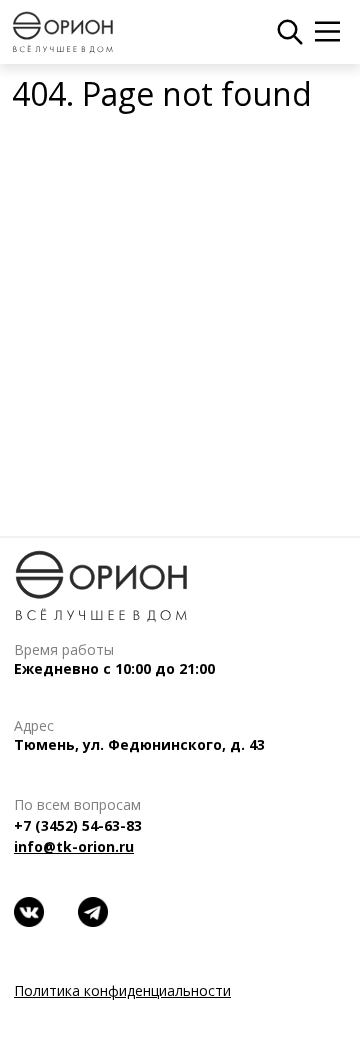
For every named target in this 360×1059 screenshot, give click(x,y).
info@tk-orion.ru (74, 846)
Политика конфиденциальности (122, 990)
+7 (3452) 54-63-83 (78, 825)
